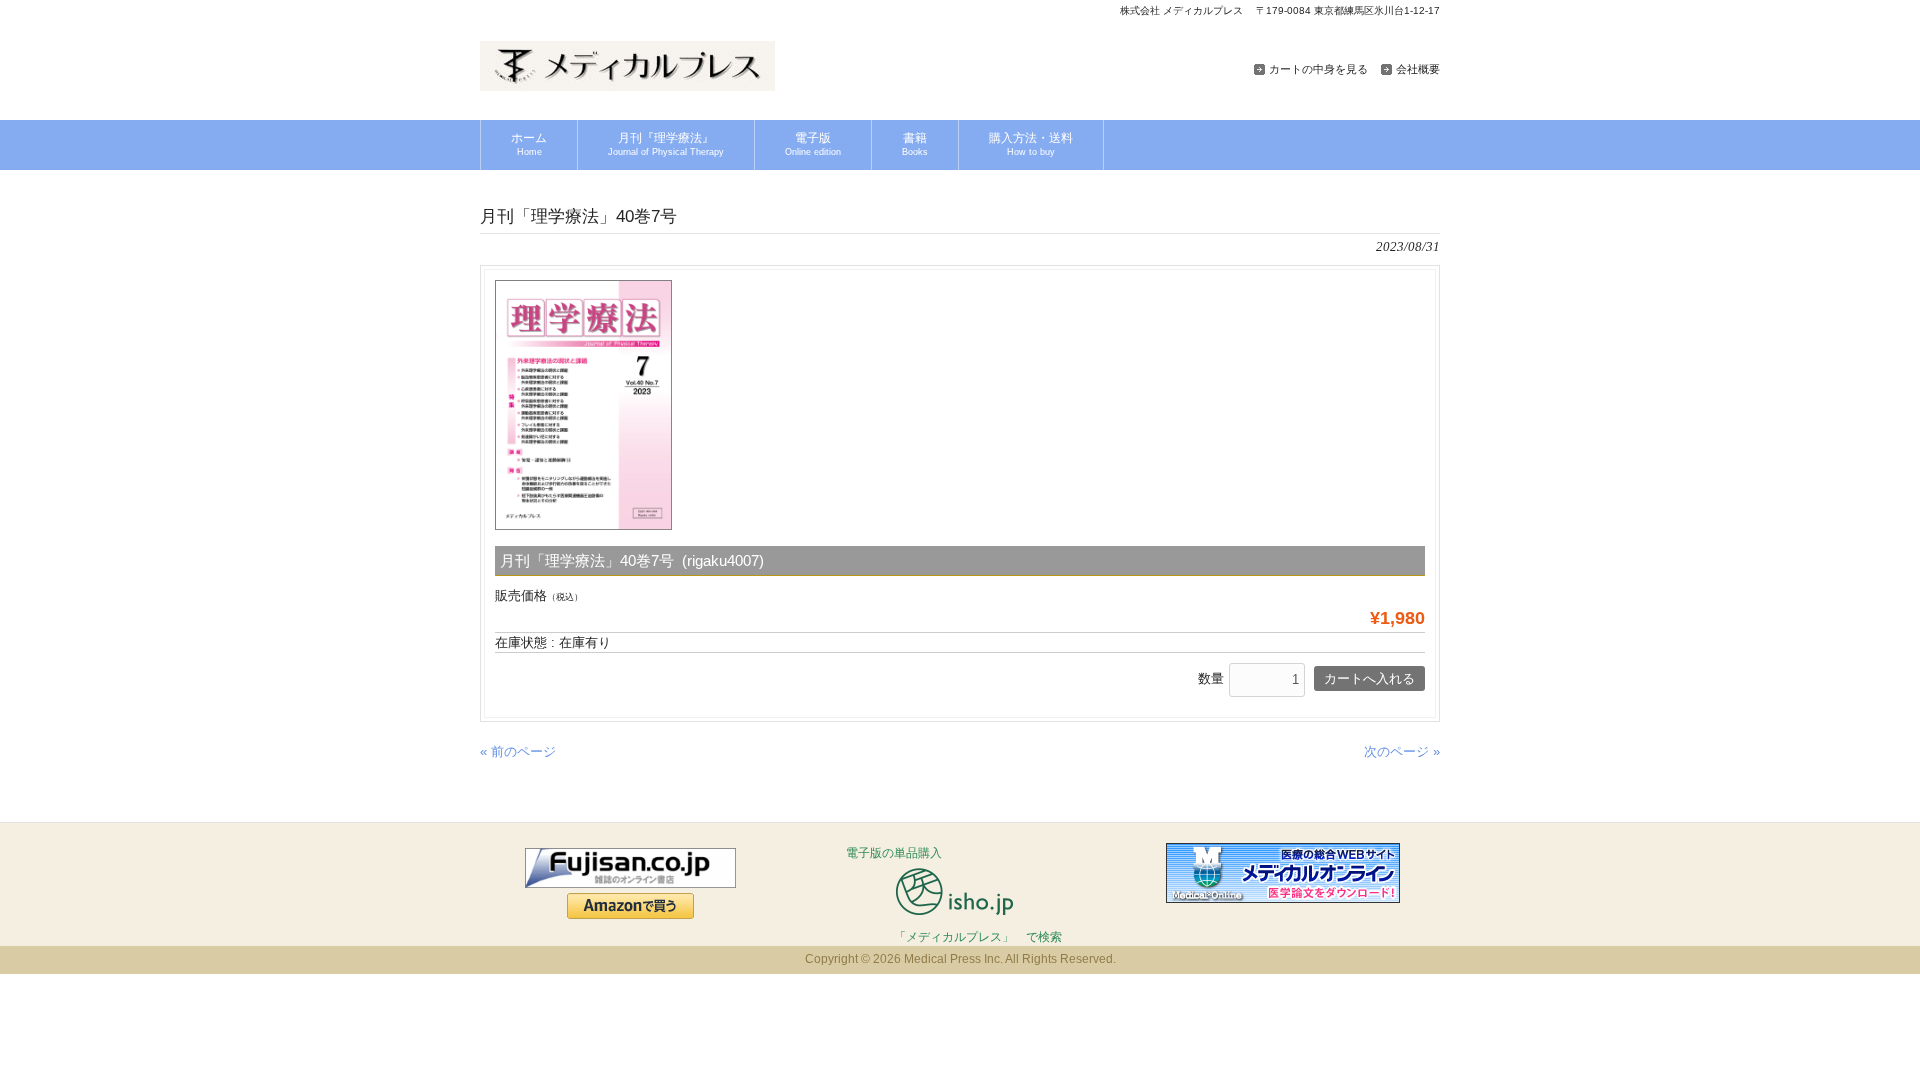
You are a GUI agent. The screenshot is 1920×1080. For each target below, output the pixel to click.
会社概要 (1418, 69)
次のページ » (1402, 751)
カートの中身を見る (1318, 69)
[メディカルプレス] (627, 83)
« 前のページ (518, 751)
